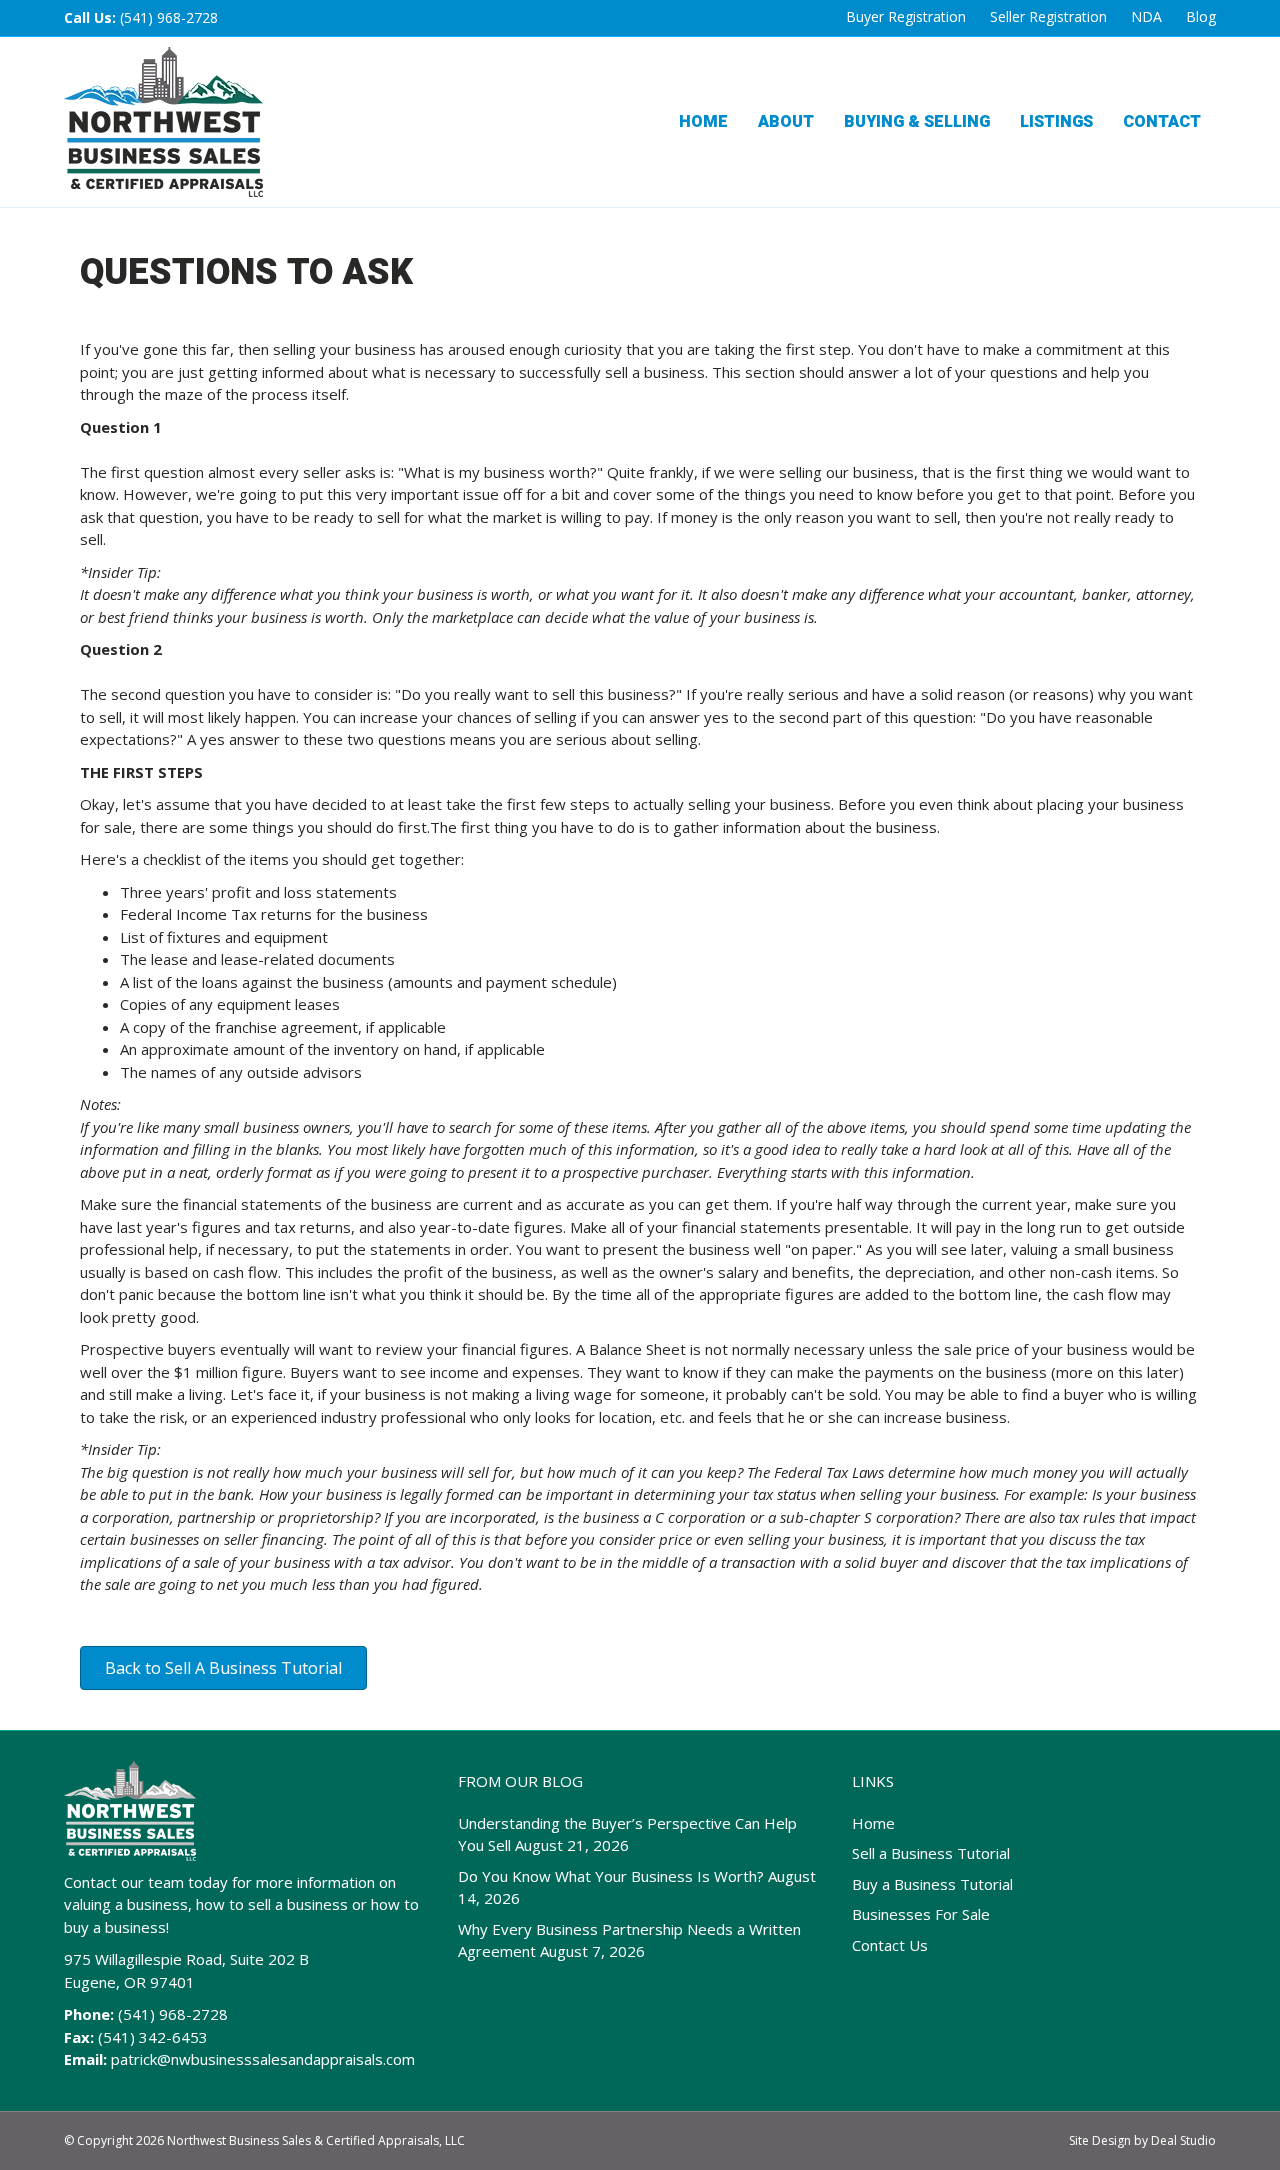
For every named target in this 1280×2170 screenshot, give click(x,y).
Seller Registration (1048, 16)
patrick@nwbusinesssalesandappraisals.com (263, 2059)
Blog (1201, 16)
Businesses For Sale (921, 1914)
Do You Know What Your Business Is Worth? (611, 1876)
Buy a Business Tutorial (932, 1884)
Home (703, 122)
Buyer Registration (906, 16)
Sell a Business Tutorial (931, 1853)
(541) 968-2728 (169, 17)
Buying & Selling (917, 122)
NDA (1146, 16)
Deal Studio (1183, 2140)
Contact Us (890, 1945)
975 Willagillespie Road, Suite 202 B (186, 1959)
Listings (1056, 122)
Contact (1162, 122)
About (786, 122)
